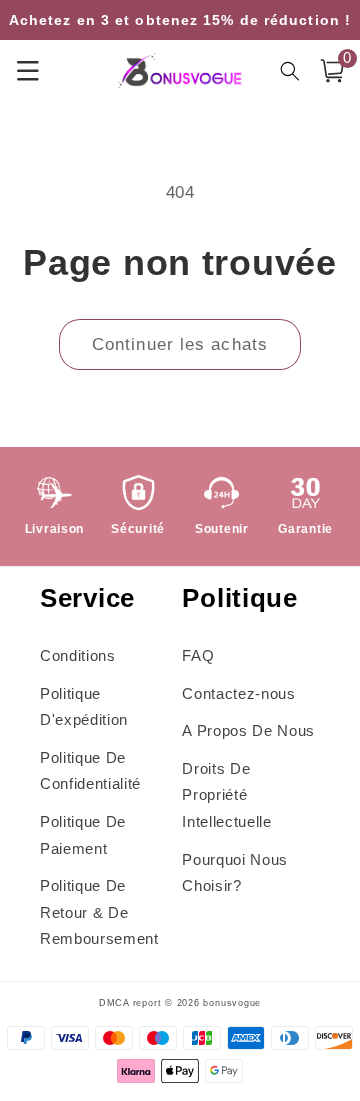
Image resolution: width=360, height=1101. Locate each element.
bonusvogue (232, 1003)
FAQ (198, 655)
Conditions (78, 655)
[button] (332, 71)
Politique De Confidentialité (90, 771)
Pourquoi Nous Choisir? (235, 873)
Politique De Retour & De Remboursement (99, 912)
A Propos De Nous (248, 730)
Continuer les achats (180, 344)
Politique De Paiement (83, 835)
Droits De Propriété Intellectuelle (226, 795)
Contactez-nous (238, 693)
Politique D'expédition (84, 707)
